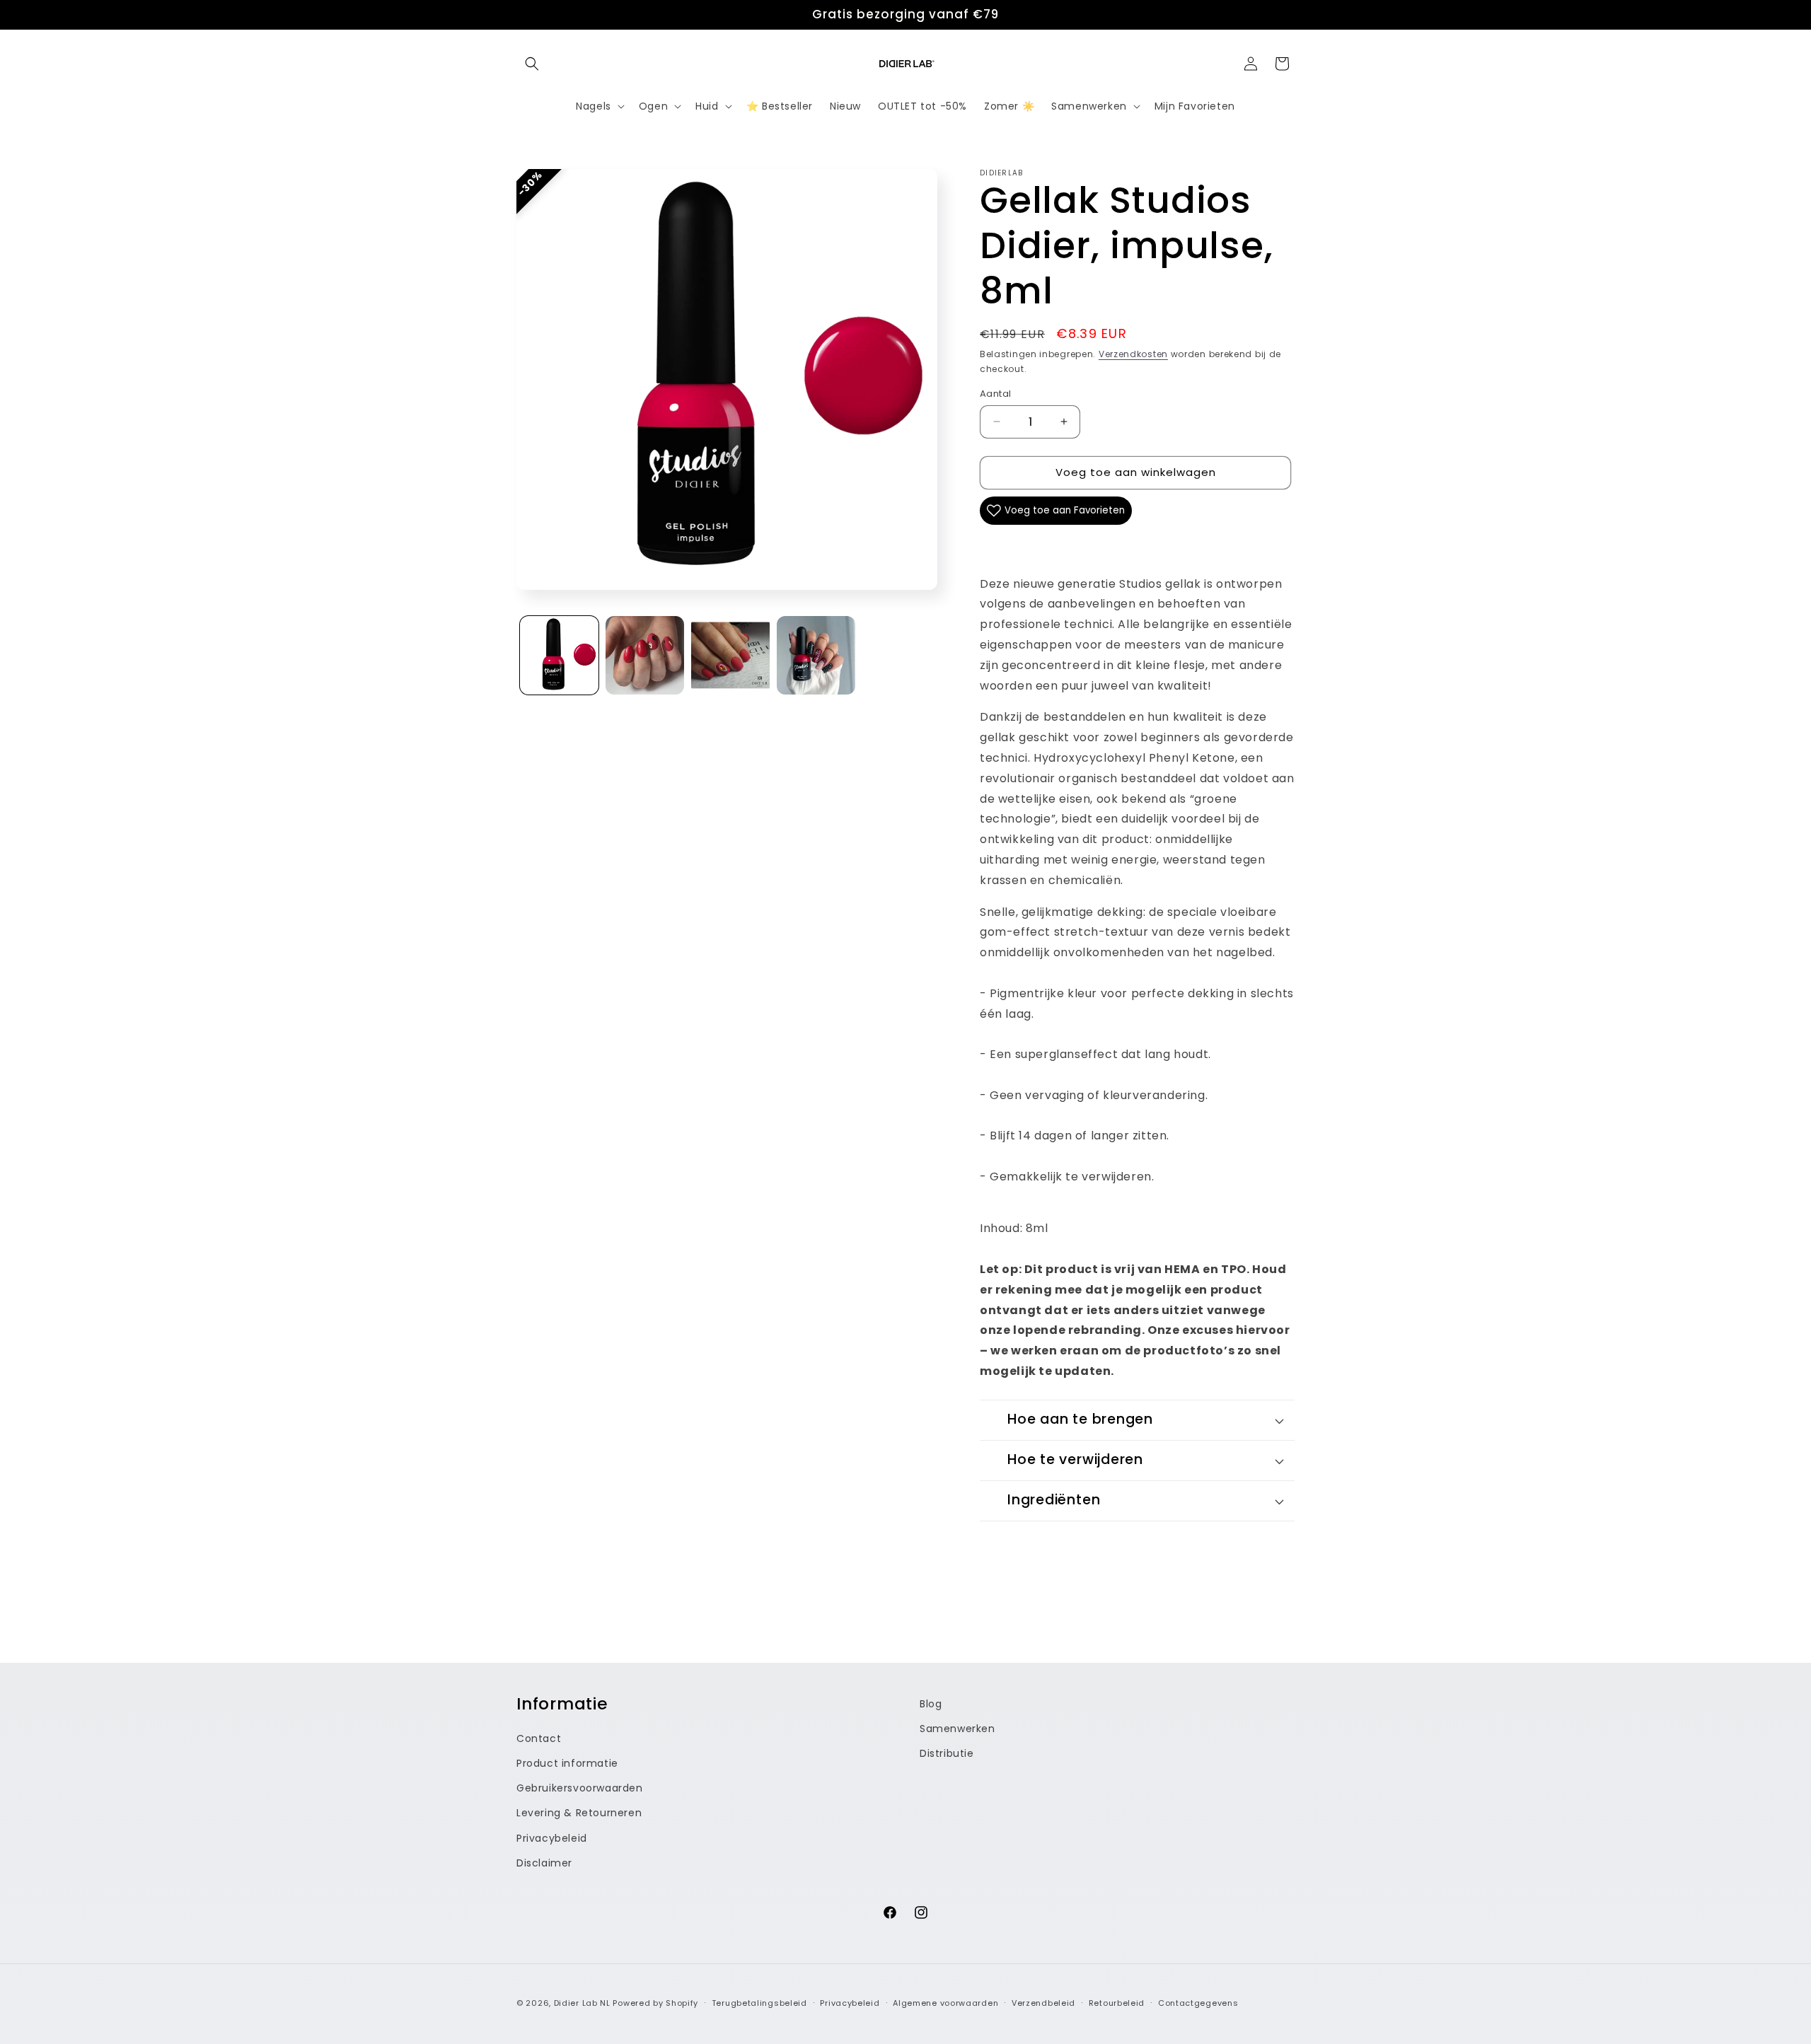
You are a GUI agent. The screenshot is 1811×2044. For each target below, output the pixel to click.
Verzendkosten (1133, 354)
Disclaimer (544, 1863)
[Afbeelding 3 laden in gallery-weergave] (730, 655)
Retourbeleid (1117, 2003)
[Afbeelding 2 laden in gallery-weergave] (645, 655)
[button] (532, 64)
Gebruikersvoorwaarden (580, 1788)
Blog (931, 1704)
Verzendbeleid (1043, 2003)
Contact (539, 1738)
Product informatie (567, 1763)
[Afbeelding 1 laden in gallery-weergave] (559, 655)
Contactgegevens (1198, 2003)
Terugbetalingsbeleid (759, 2003)
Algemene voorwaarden (945, 2003)
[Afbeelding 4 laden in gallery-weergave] (816, 655)
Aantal (995, 394)
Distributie (947, 1753)
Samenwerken (957, 1729)
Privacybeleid (552, 1837)
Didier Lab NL (582, 2003)
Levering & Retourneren (579, 1813)
